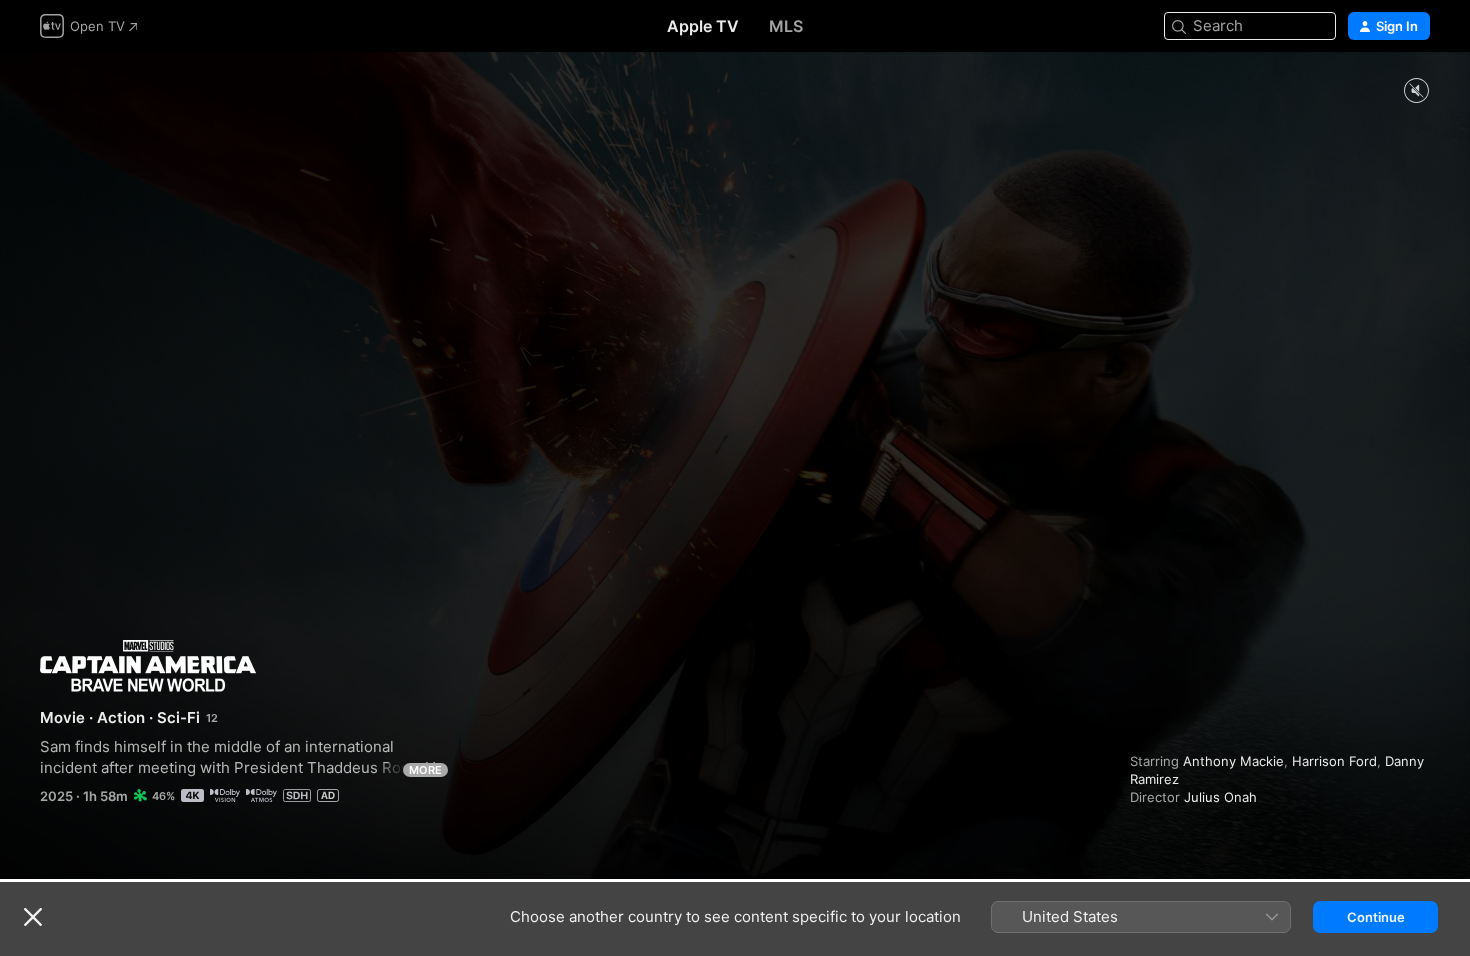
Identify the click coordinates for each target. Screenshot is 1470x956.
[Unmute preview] (1416, 91)
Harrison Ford (1334, 761)
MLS (786, 26)
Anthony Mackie (1233, 761)
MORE (425, 770)
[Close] (33, 917)
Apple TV (703, 26)
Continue (1376, 917)
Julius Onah (1220, 797)
